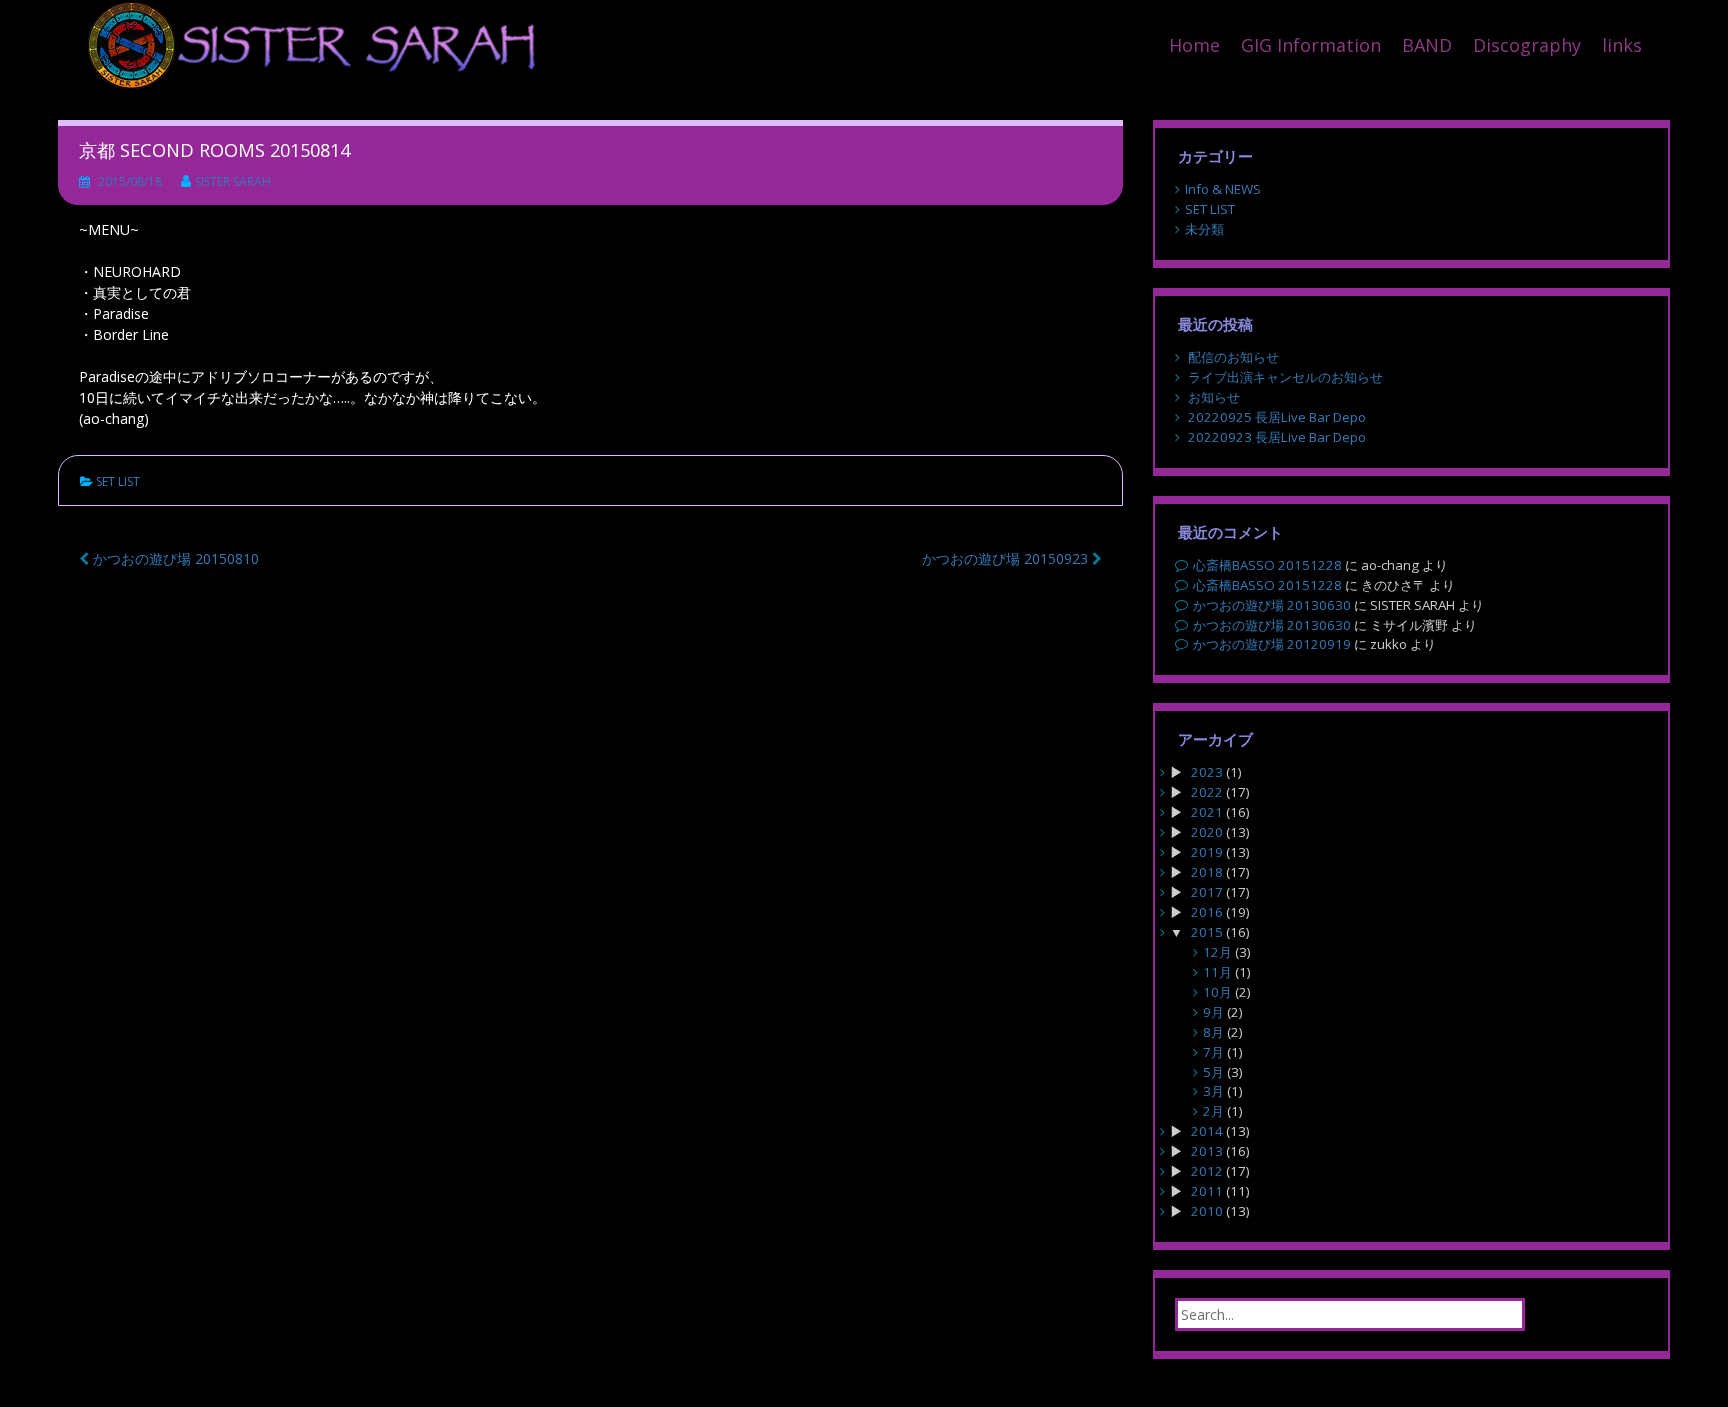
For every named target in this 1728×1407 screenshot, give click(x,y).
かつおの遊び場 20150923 (1007, 558)
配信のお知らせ (1233, 357)
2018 (1207, 872)
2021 (1207, 812)
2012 (1207, 1171)
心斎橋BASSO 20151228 (1267, 565)
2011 (1207, 1191)
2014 (1207, 1131)
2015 (1207, 932)
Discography (1527, 45)
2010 (1207, 1211)
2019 (1207, 852)
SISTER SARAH (233, 181)
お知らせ (1214, 397)
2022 (1207, 792)
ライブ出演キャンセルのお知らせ (1285, 377)
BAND (1427, 45)
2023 (1207, 772)
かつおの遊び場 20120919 (1272, 644)
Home (1194, 45)
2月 (1213, 1111)
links (1622, 45)
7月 (1213, 1052)
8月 (1213, 1032)
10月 (1217, 992)
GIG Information (1311, 45)
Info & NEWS (1223, 189)
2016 (1207, 912)
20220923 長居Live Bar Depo (1277, 437)
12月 (1217, 952)
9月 (1213, 1012)
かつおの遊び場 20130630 (1272, 605)
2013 (1207, 1151)
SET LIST (118, 481)
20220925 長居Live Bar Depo (1277, 417)
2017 (1207, 892)
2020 (1207, 832)
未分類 (1204, 229)
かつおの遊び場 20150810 (174, 558)
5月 (1213, 1072)
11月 (1217, 972)
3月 (1213, 1091)
